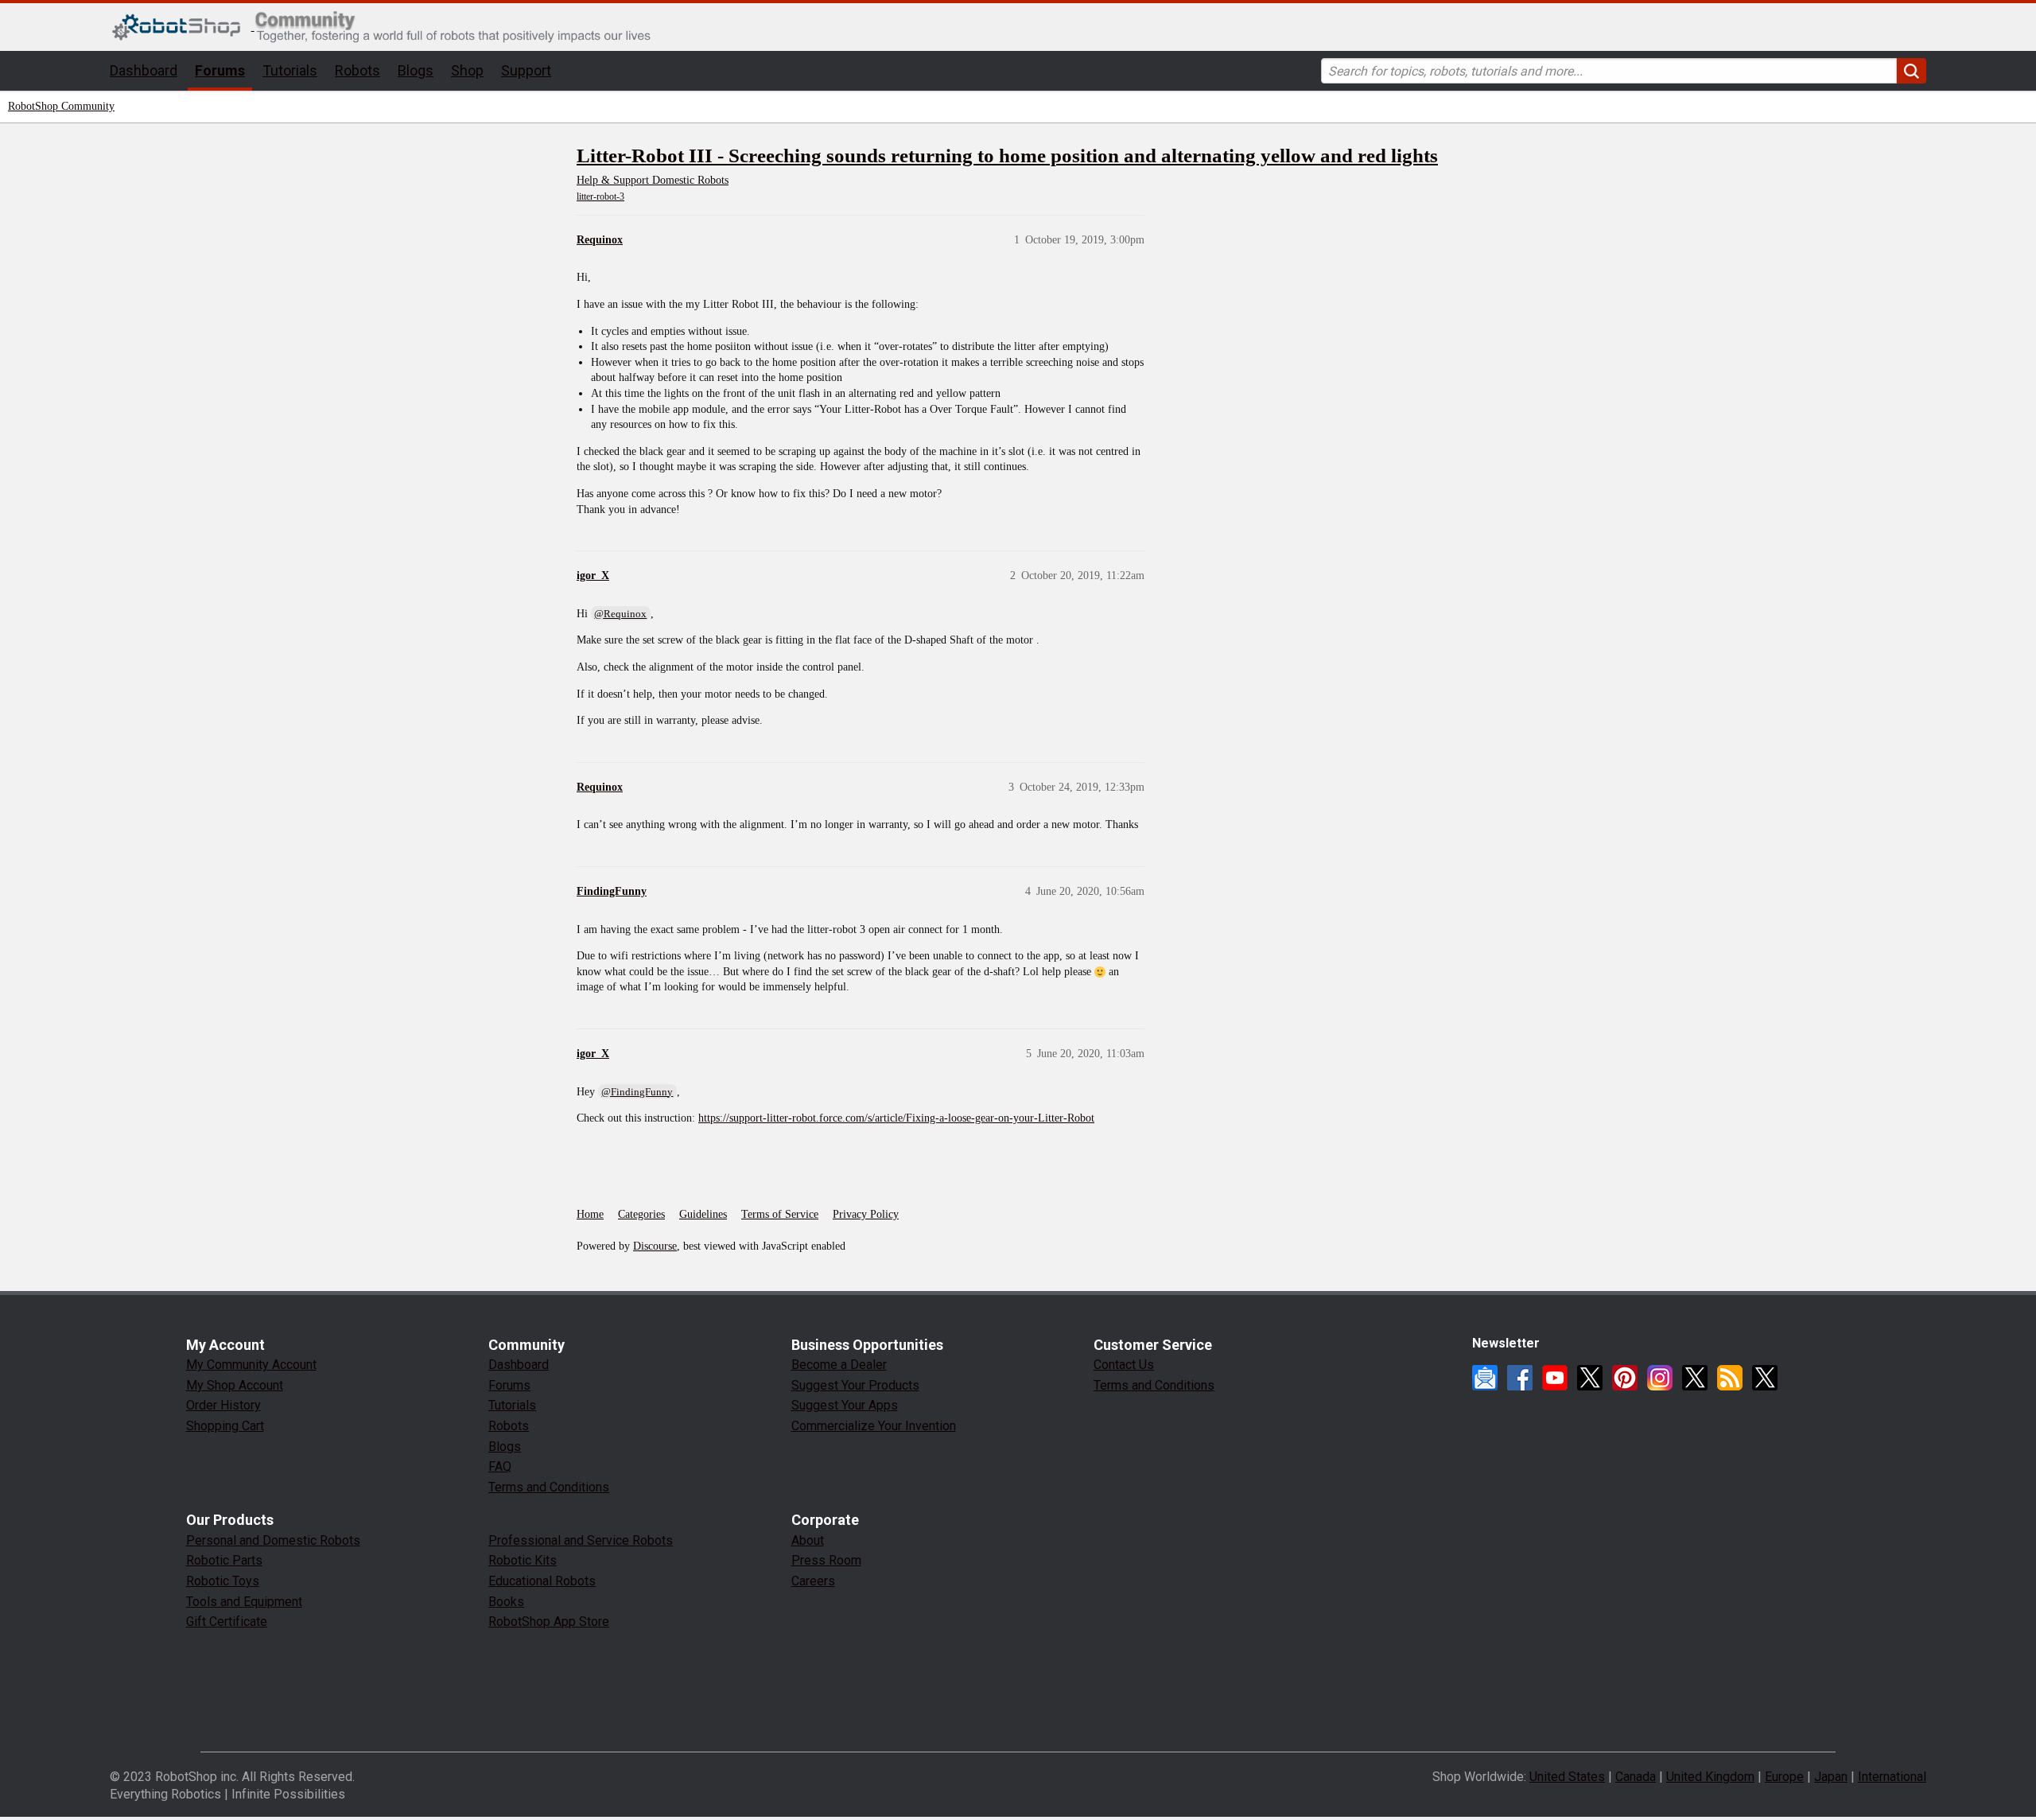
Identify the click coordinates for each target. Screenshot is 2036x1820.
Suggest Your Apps (845, 1405)
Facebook (1520, 1378)
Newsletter (1485, 1378)
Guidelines (703, 1214)
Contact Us (1124, 1365)
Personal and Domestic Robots (273, 1540)
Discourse (655, 1246)
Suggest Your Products (855, 1385)
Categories (641, 1214)
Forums (220, 70)
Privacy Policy (866, 1214)
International (1892, 1777)
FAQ (500, 1466)
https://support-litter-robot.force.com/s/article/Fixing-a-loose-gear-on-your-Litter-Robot (896, 1118)
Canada (1636, 1777)
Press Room (826, 1560)
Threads (1695, 1378)
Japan (1831, 1777)
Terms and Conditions (549, 1487)
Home (590, 1214)
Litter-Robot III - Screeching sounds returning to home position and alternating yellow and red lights (1007, 156)
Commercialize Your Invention (874, 1426)
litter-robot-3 (600, 196)
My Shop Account (235, 1385)
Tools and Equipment (244, 1602)
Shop (467, 70)
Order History (223, 1405)
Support (526, 70)
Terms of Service (780, 1214)
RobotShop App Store (549, 1622)
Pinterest (1625, 1378)
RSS (1730, 1378)
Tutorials (290, 70)
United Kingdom (1710, 1777)
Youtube (1555, 1378)
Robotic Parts (224, 1560)
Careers (813, 1581)
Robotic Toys (223, 1581)
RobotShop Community (61, 106)
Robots (357, 70)
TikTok (1765, 1378)
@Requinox (620, 614)
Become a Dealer (839, 1365)
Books (506, 1602)
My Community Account (251, 1365)
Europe (1784, 1777)
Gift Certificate (227, 1622)
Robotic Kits (523, 1560)
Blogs (416, 70)
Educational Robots (542, 1581)
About (808, 1540)
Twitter (1590, 1378)
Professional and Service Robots (581, 1540)
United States (1567, 1777)
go (1912, 71)
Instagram (1660, 1378)
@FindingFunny (637, 1092)
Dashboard (144, 70)
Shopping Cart (225, 1426)
